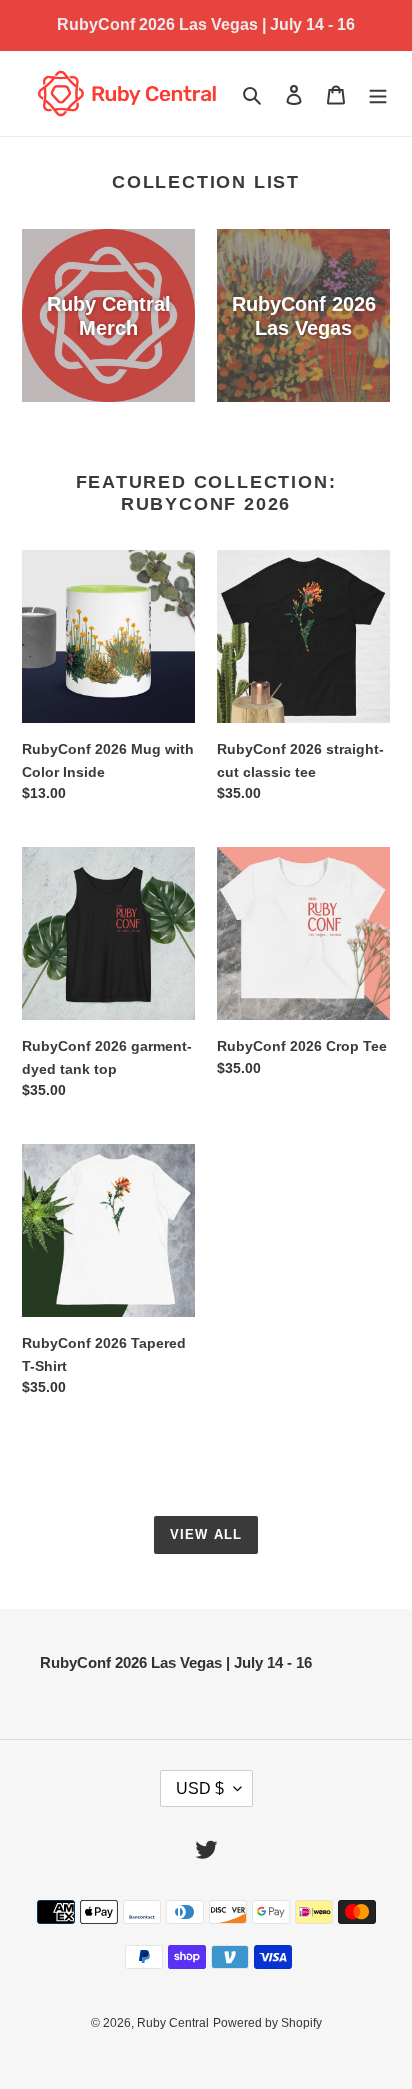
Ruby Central (173, 2023)
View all (205, 1534)
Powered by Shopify (267, 2023)
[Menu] (378, 93)
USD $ (200, 1788)
